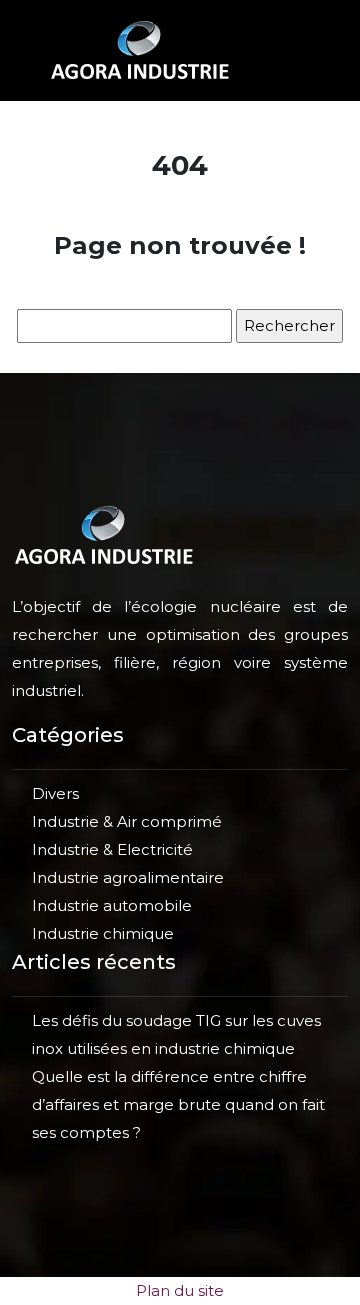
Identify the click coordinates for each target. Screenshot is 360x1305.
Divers (55, 793)
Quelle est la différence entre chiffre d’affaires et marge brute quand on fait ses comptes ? (178, 1104)
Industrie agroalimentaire (128, 877)
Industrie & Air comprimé (127, 821)
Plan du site (180, 1290)
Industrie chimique (103, 933)
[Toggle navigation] (289, 50)
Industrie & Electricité (112, 849)
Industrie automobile (112, 905)
